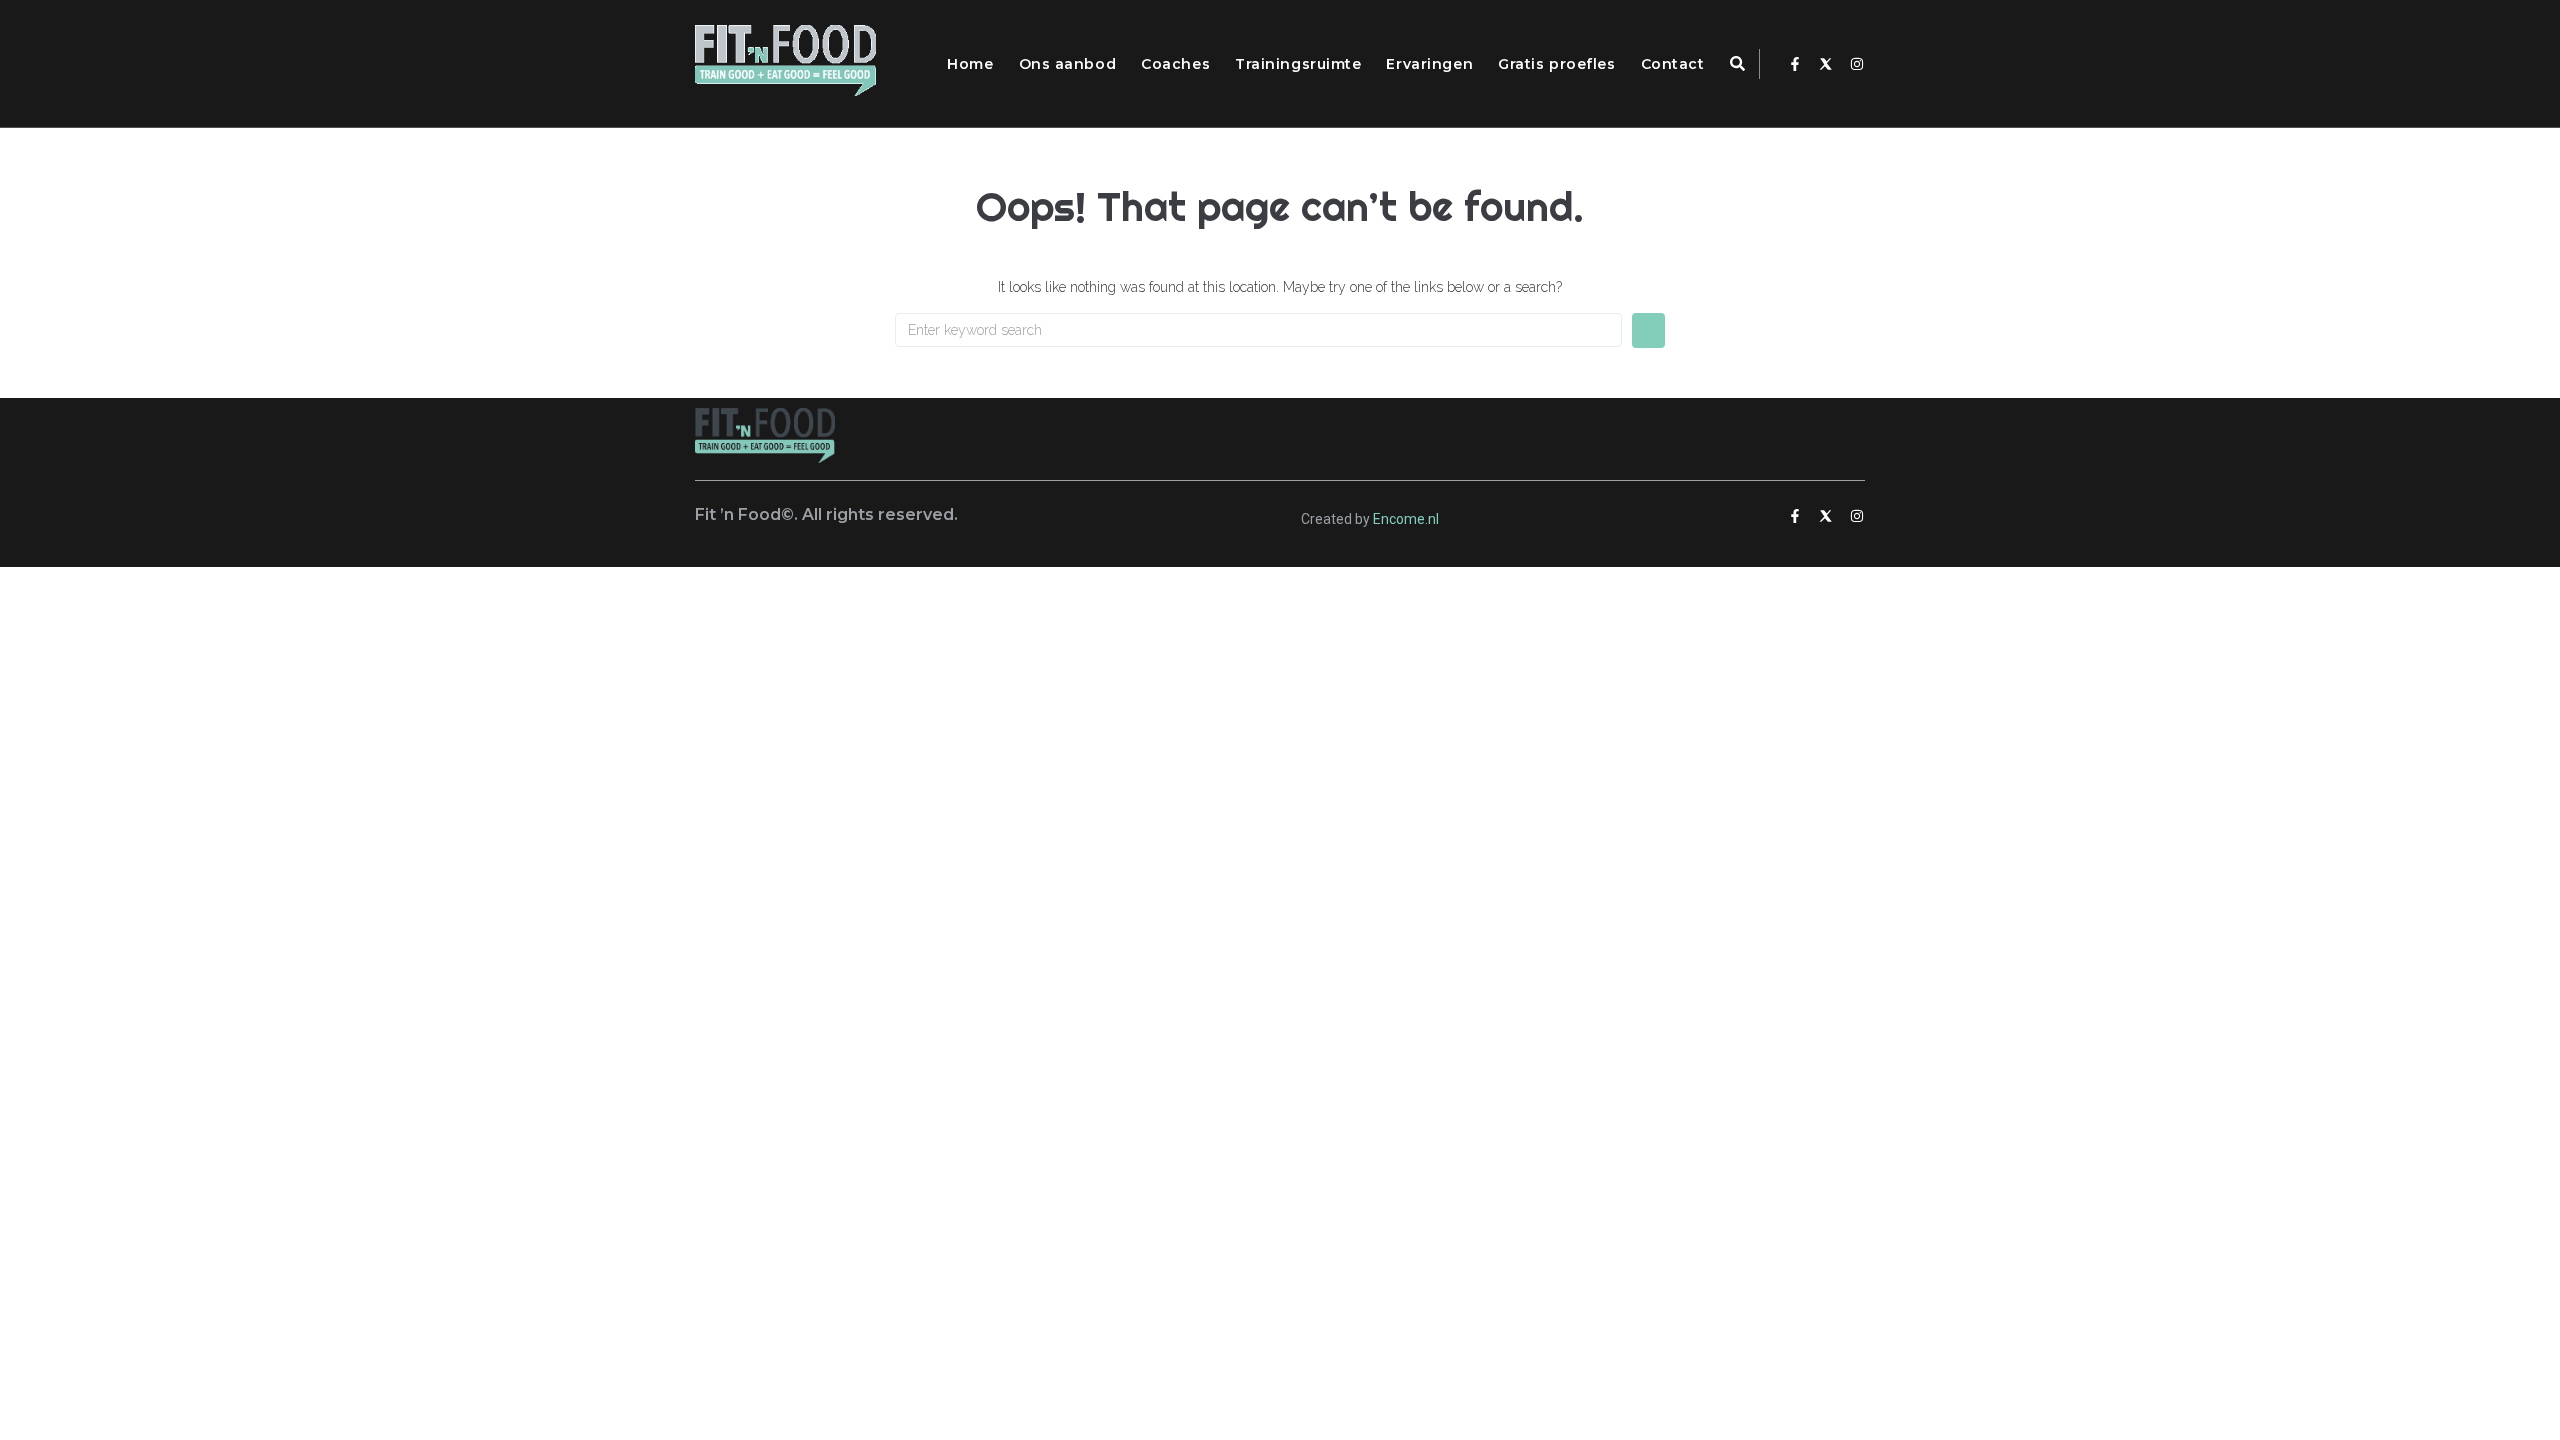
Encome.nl (1406, 519)
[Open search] (1737, 64)
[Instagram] (1857, 64)
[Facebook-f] (1795, 64)
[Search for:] (1258, 330)
